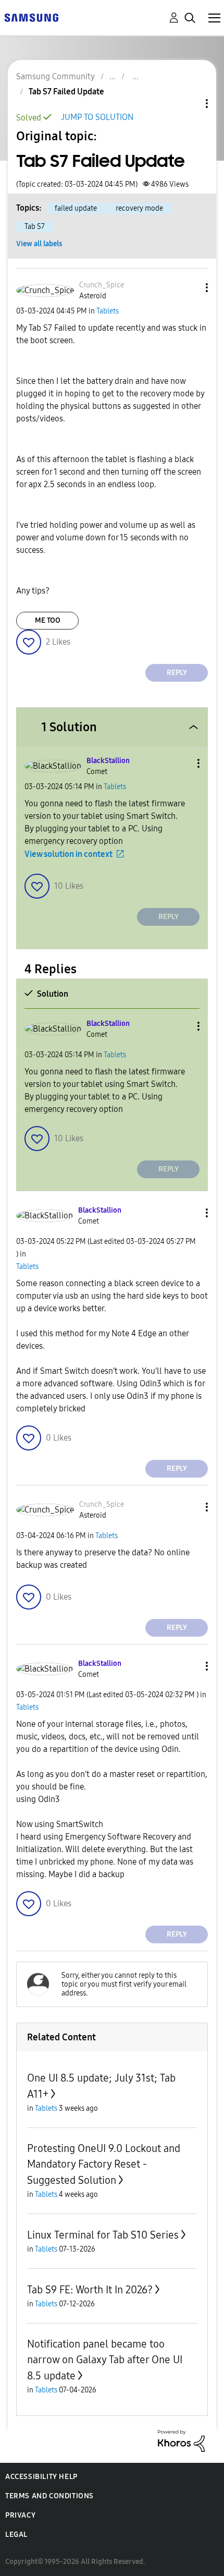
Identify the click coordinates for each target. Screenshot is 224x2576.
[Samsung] (31, 17)
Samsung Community (55, 76)
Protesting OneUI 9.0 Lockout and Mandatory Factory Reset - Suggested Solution (104, 2164)
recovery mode (139, 208)
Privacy (20, 2515)
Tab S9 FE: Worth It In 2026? (90, 2290)
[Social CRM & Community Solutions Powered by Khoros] (181, 2440)
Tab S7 (35, 227)
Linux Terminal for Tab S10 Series (103, 2235)
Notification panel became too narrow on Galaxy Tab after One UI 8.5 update (105, 2360)
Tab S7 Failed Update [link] (66, 92)
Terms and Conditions (49, 2496)
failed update (76, 208)
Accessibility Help (41, 2477)
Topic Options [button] (189, 104)
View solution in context (69, 854)
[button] (190, 288)
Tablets (108, 311)
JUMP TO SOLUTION (97, 117)
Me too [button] (48, 620)
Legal (16, 2535)
